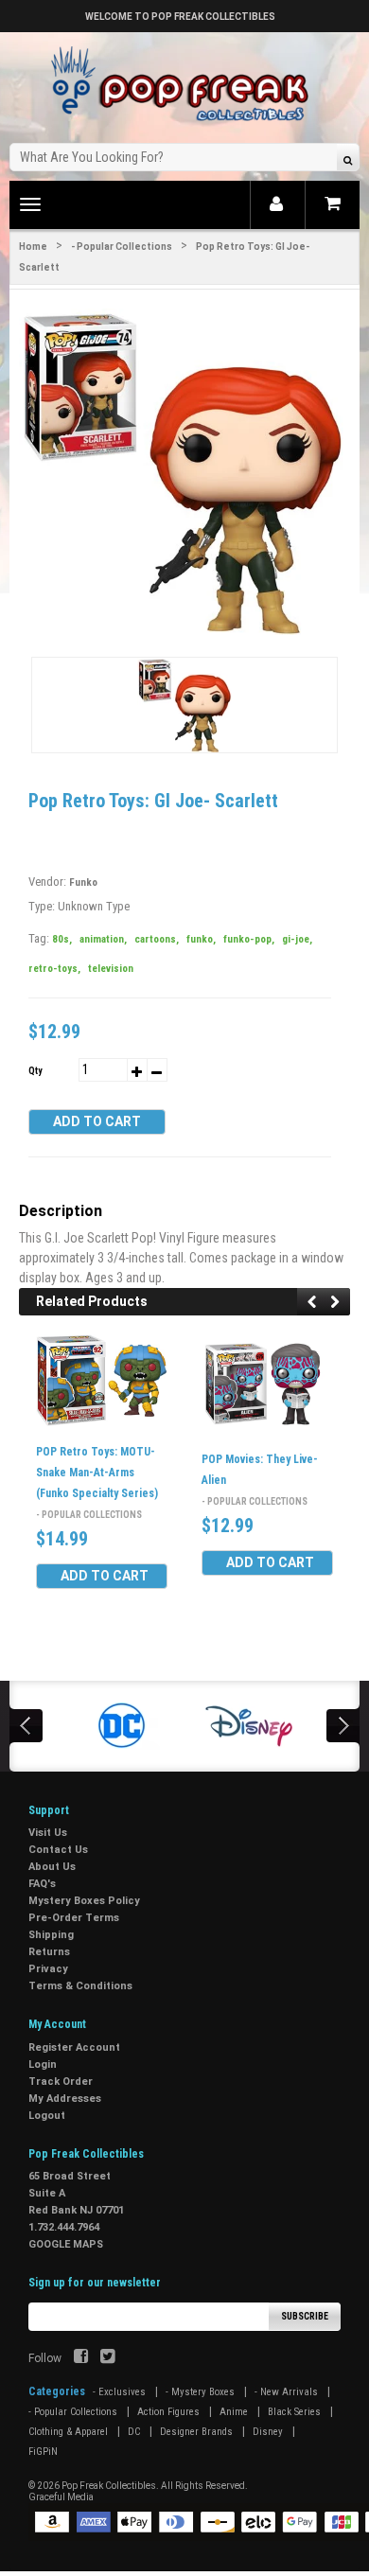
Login (43, 2064)
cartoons (157, 939)
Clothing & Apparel (68, 2432)
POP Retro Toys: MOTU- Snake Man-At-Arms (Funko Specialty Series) (97, 1473)
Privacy (48, 1969)
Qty (35, 1071)
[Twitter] (107, 2358)
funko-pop (249, 939)
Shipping (51, 1935)
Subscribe (305, 2316)
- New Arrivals (286, 2392)
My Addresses (65, 2099)
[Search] (348, 159)
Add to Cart (97, 1121)
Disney (268, 2432)
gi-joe (297, 939)
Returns (49, 1952)
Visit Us (48, 1833)
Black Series (294, 2412)
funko (201, 939)
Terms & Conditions (80, 1986)
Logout (47, 2116)
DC (134, 2432)
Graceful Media (61, 2497)
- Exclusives (119, 2392)
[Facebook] (81, 2358)
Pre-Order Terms (74, 1918)
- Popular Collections (122, 247)
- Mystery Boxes (200, 2392)
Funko (83, 882)
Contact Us (58, 1850)
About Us (52, 1867)
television (111, 969)
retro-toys (54, 969)
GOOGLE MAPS (66, 2244)
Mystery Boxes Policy (84, 1901)
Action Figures (168, 2412)
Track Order (61, 2082)
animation (103, 939)
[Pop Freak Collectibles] (184, 85)
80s (62, 939)
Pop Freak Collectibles (109, 2486)
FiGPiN (43, 2452)
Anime (234, 2412)
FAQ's (42, 1884)
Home (33, 247)
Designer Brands (196, 2432)
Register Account (74, 2047)
